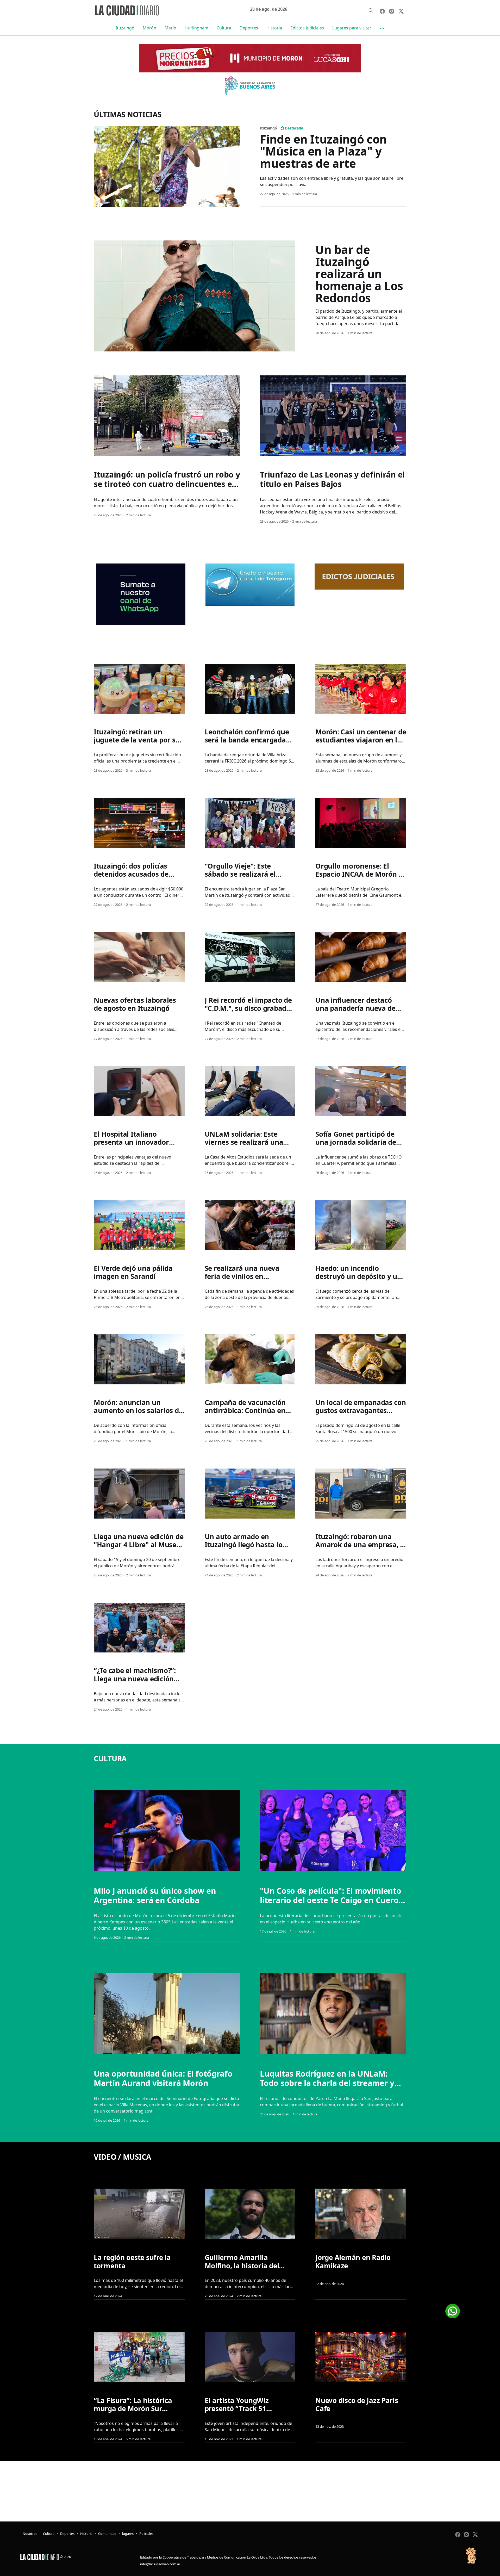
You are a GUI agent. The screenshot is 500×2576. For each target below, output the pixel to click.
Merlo (170, 28)
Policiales (146, 2534)
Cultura (224, 28)
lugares (128, 2534)
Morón (149, 28)
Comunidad (107, 2534)
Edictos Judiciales (307, 28)
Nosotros (30, 2534)
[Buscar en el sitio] (371, 10)
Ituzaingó (125, 28)
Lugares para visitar (352, 28)
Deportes (249, 28)
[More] (382, 28)
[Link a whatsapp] (453, 2309)
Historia (274, 28)
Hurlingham (196, 28)
